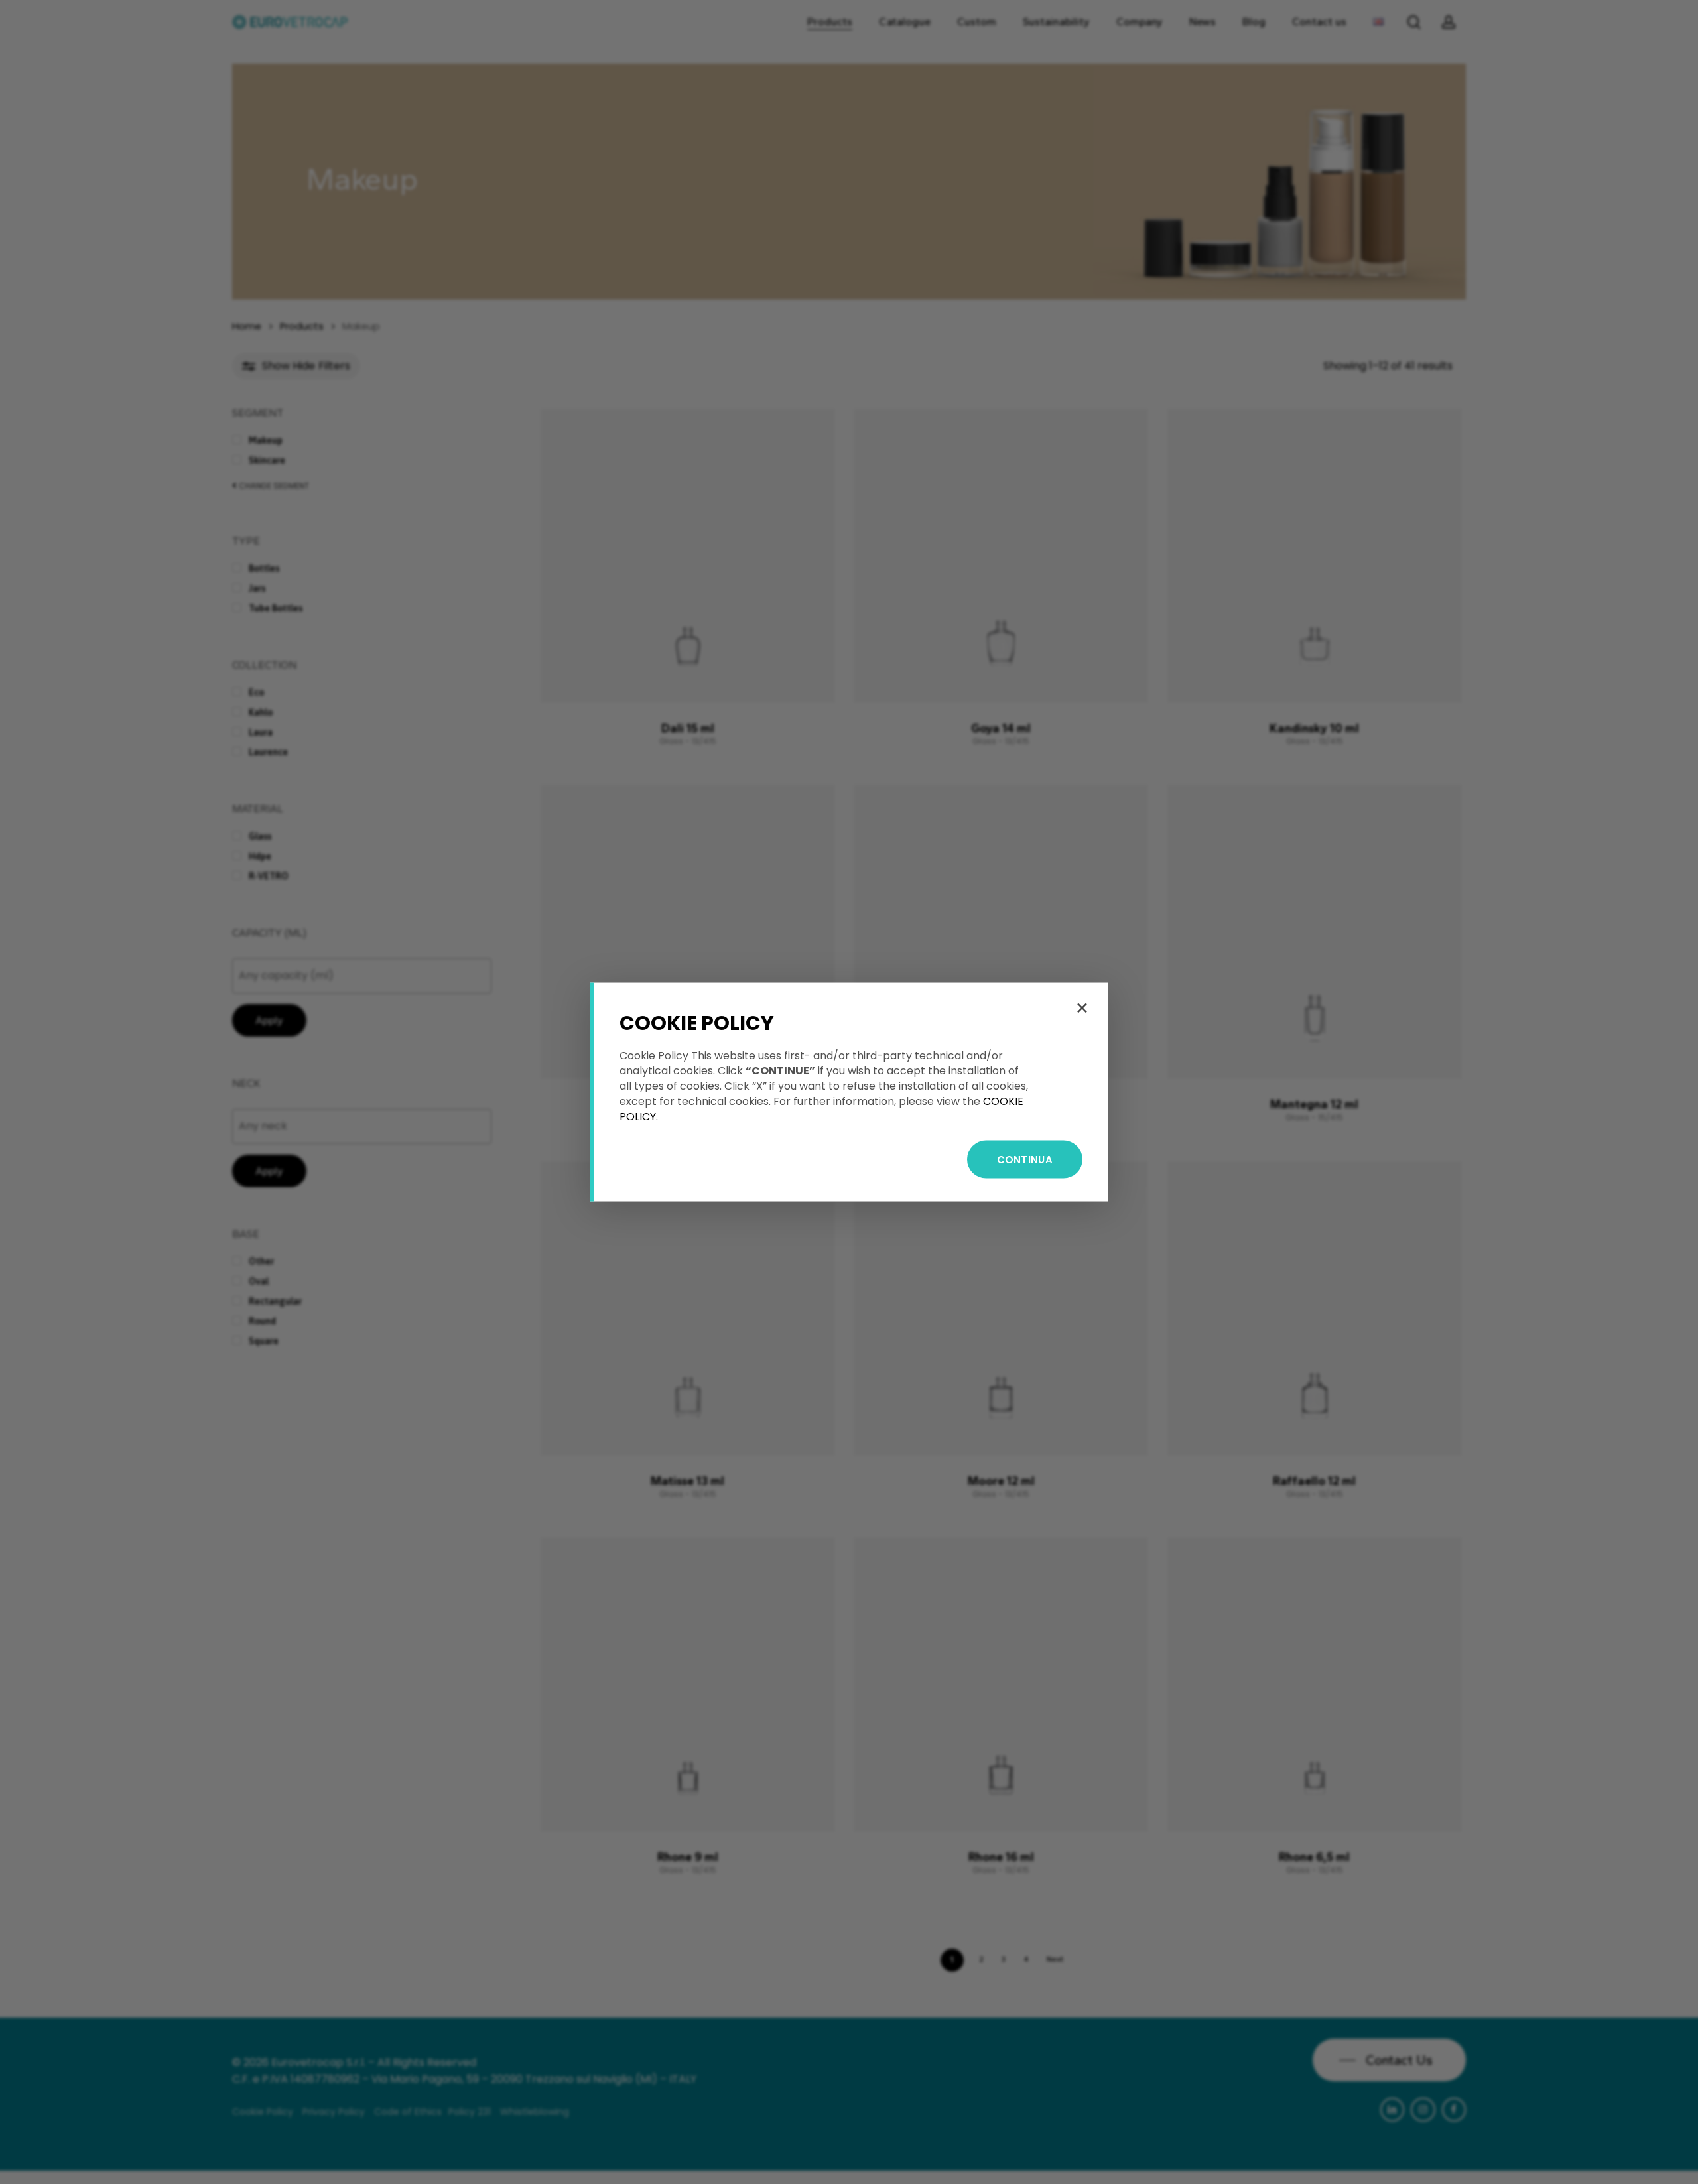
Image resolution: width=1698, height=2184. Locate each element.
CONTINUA (1025, 1160)
